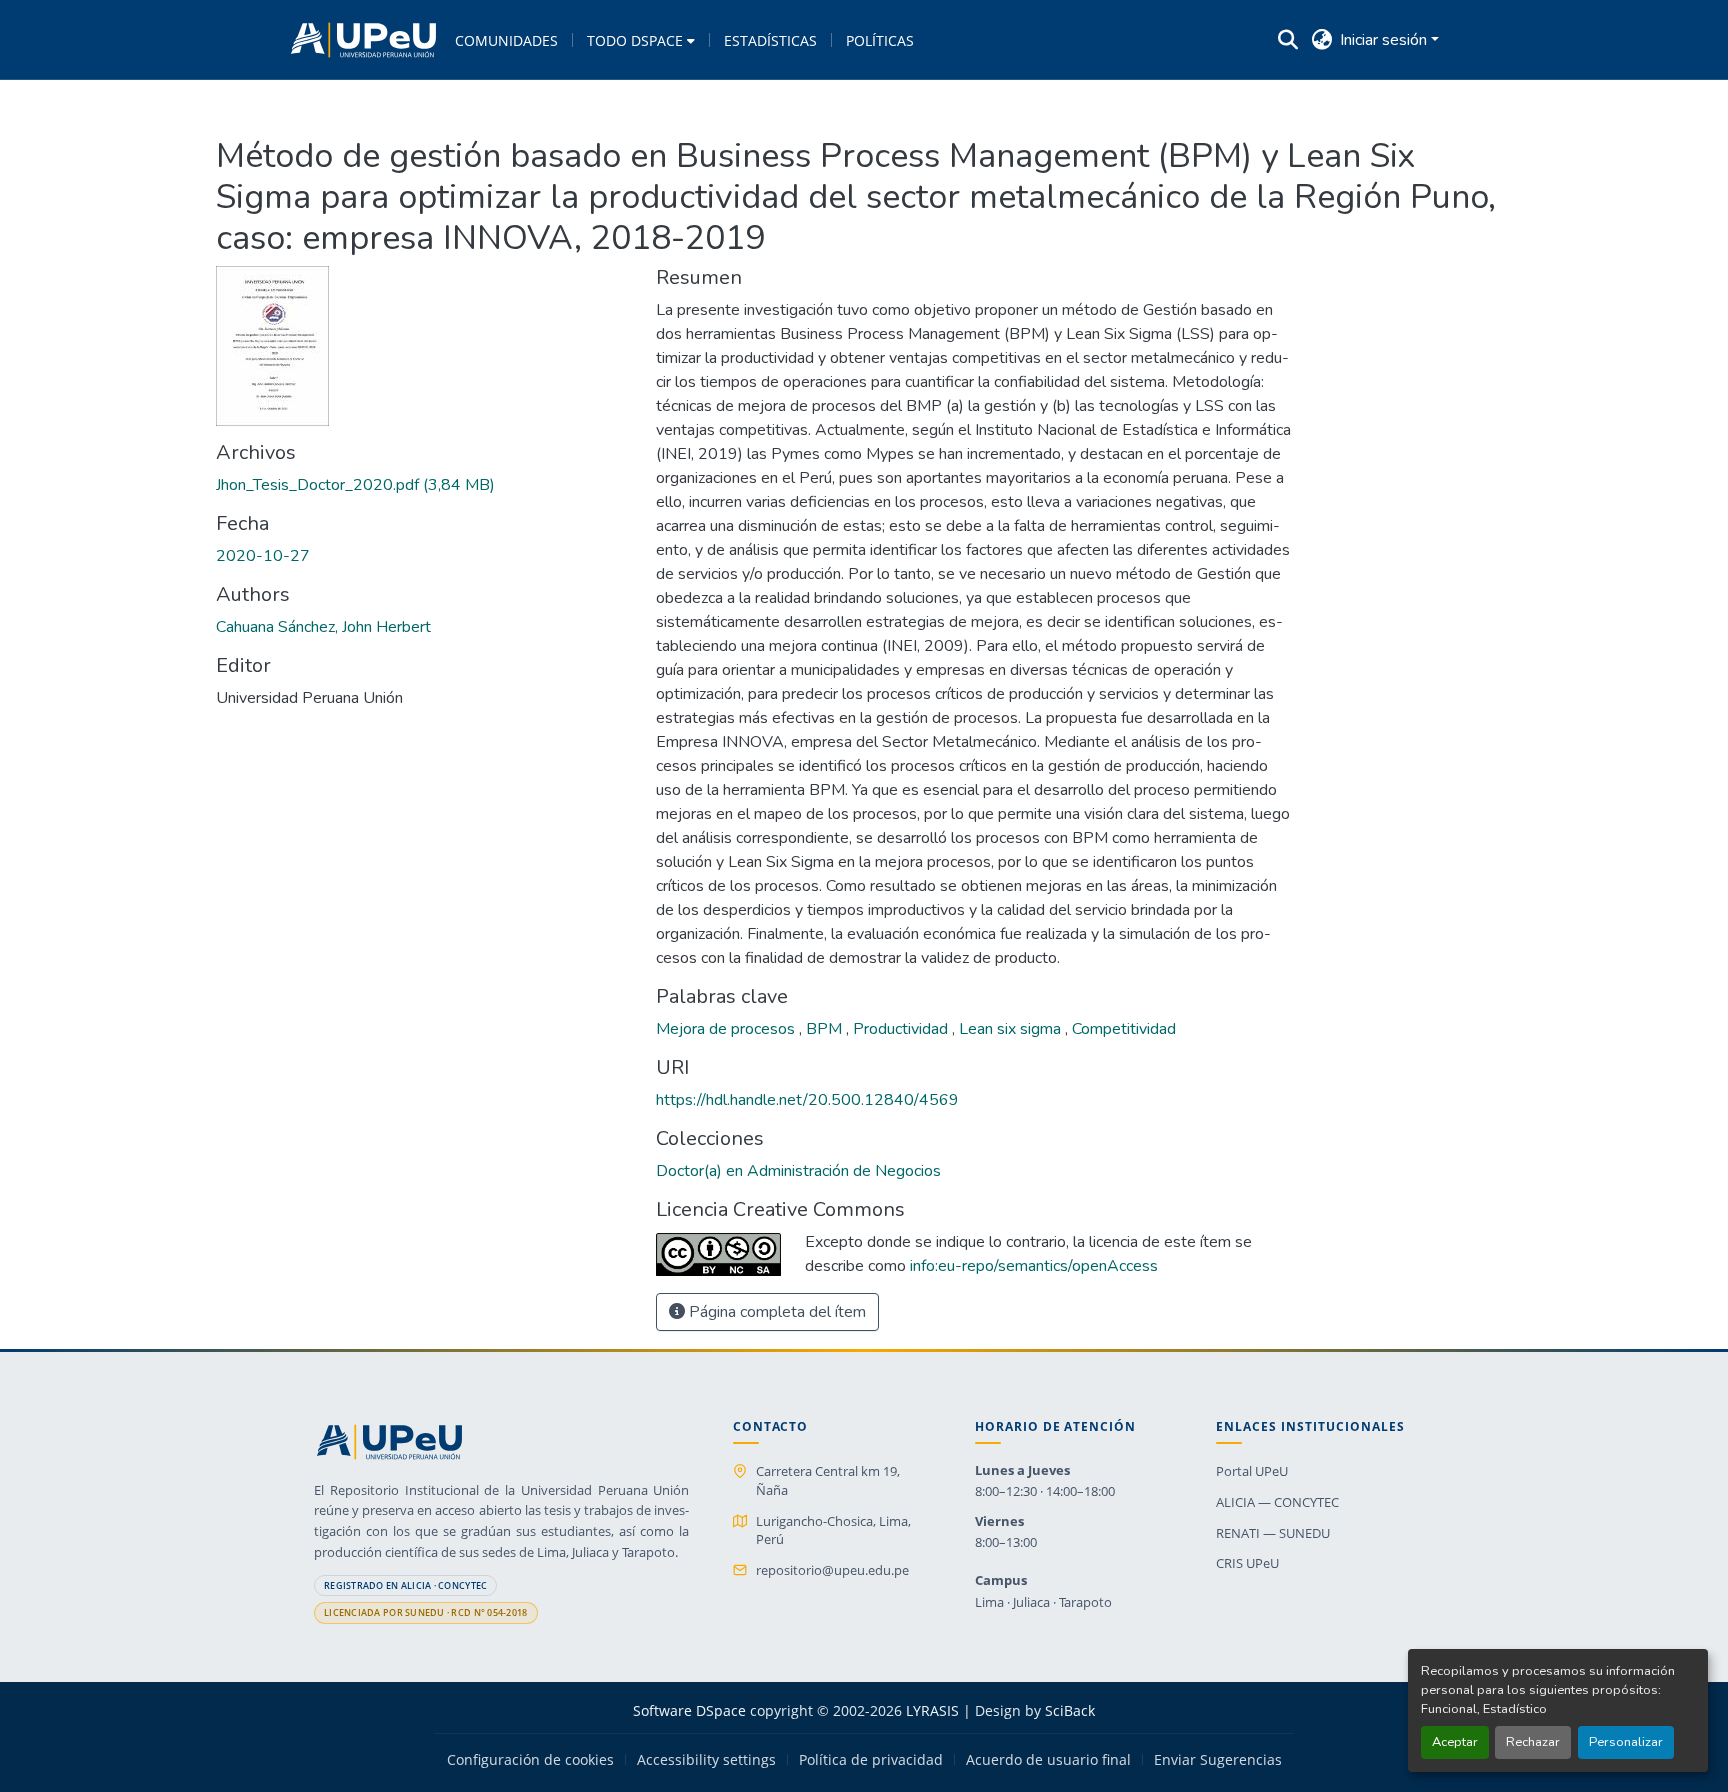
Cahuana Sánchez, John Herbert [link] (323, 627)
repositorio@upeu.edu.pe (832, 1570)
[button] (363, 40)
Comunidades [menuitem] (506, 40)
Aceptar (1455, 1742)
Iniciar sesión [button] (1385, 40)
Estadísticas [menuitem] (770, 40)
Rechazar (1533, 1742)
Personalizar (1626, 1742)
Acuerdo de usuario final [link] (1048, 1760)
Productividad (902, 1029)
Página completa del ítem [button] (775, 1312)
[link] (424, 485)
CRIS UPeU (1247, 1563)
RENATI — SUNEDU (1273, 1533)
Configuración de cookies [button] (530, 1760)
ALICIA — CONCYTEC (1277, 1502)
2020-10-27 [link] (263, 556)
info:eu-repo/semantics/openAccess (1034, 1266)
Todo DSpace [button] (635, 40)
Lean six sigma (1012, 1029)
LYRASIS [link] (932, 1710)
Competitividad (1124, 1029)
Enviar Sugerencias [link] (1218, 1760)
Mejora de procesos (727, 1029)
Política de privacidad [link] (871, 1760)
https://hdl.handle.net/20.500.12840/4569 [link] (807, 1100)
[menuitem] (641, 40)
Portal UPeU (1252, 1471)
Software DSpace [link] (689, 1710)
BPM (826, 1029)
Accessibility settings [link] (706, 1760)
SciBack (1070, 1710)
